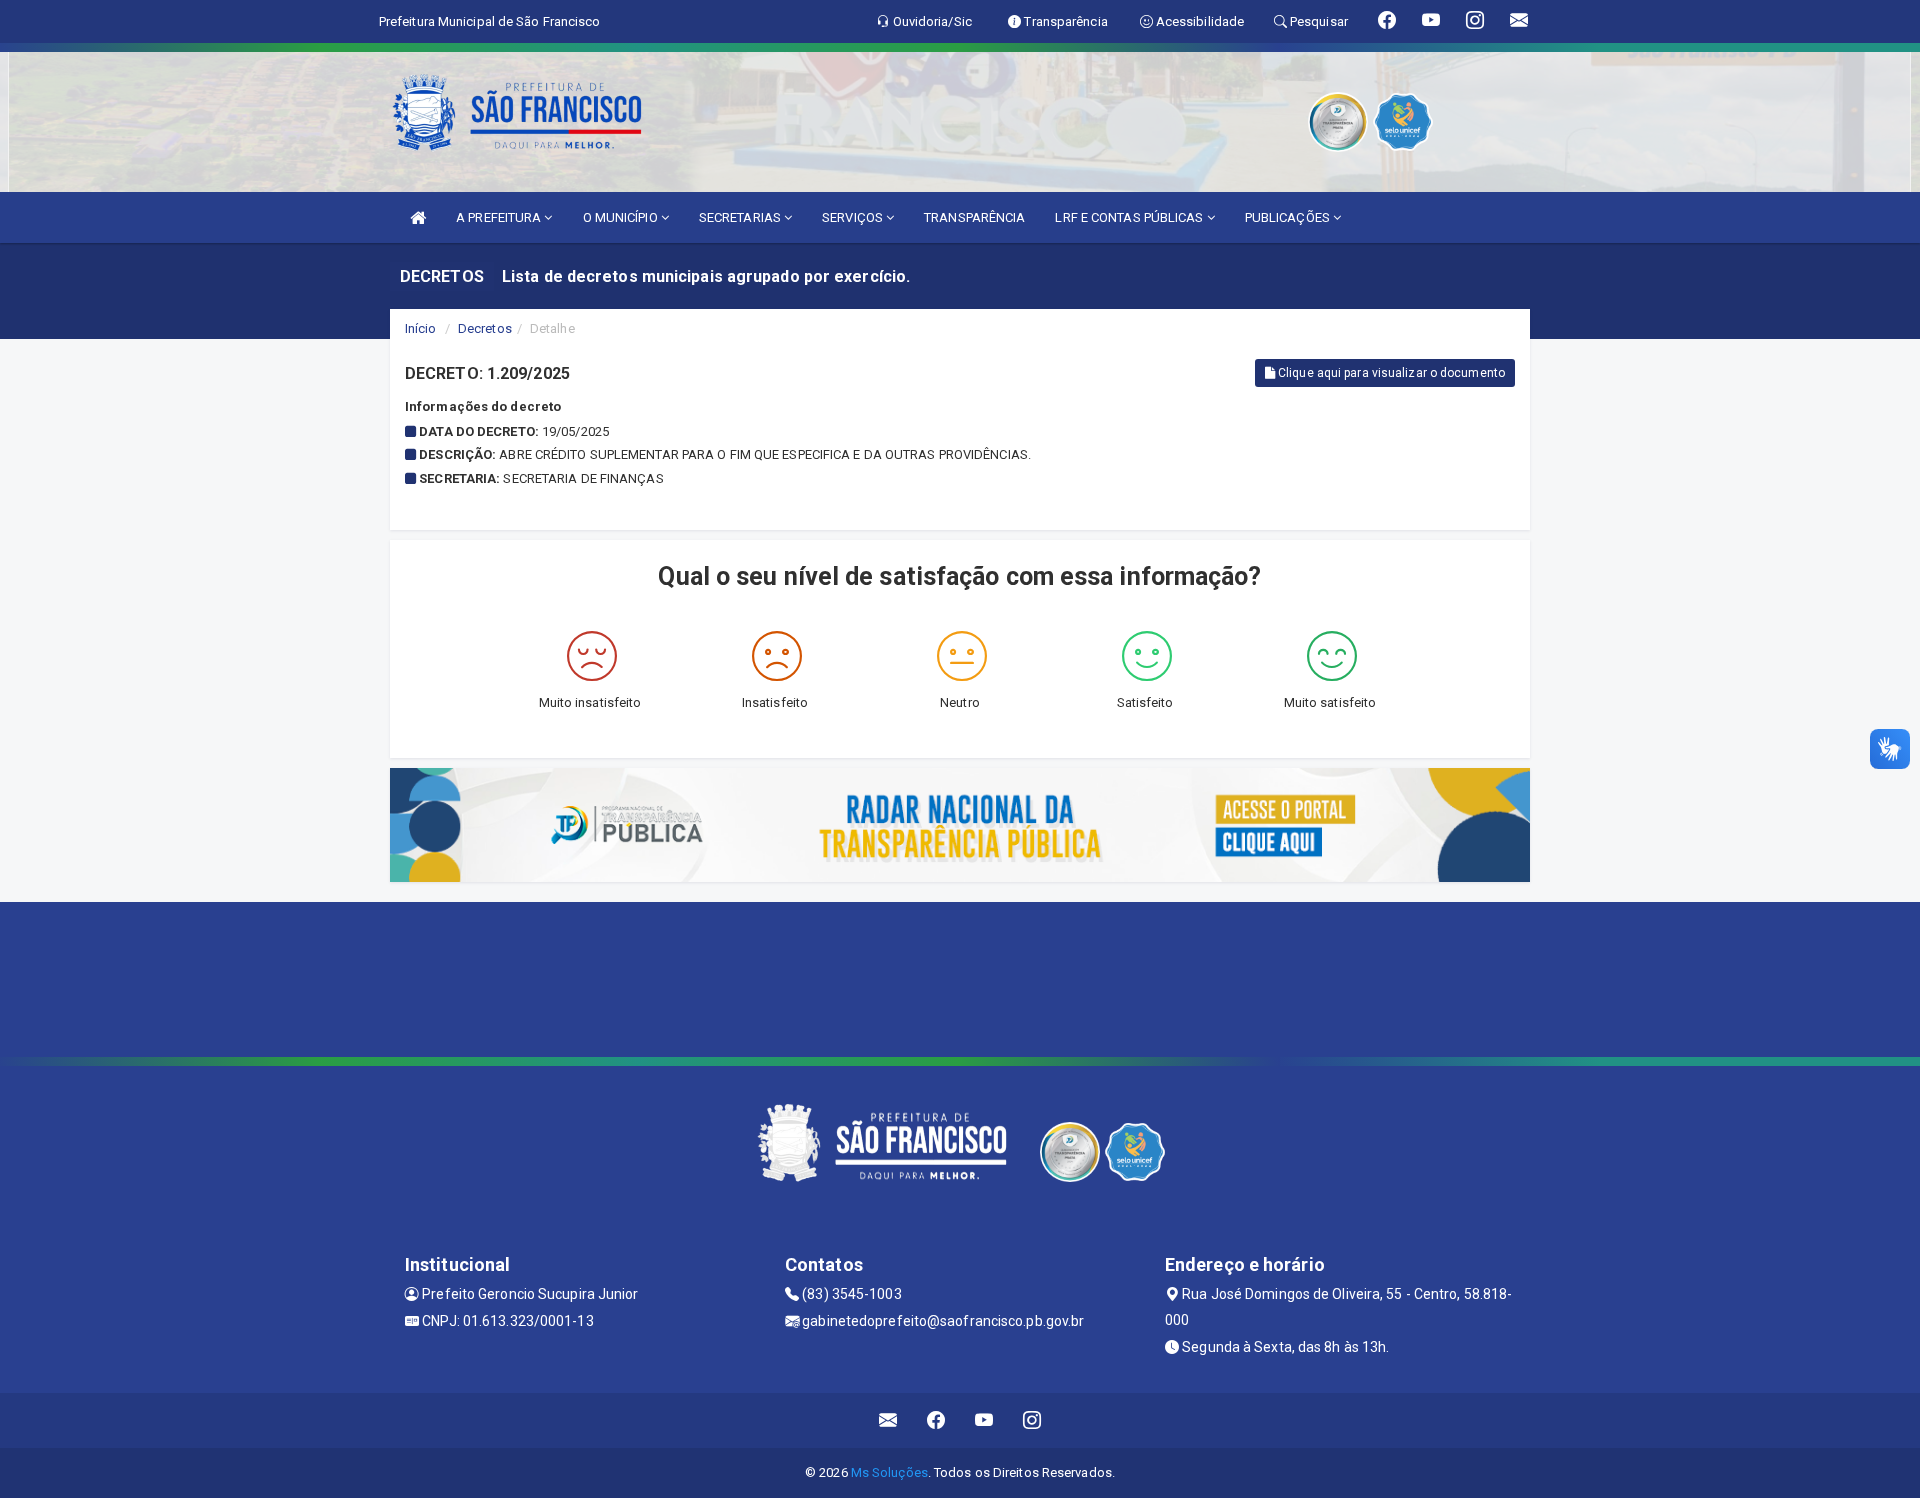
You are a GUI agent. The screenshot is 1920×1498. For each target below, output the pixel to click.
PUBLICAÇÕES (1289, 217)
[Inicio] (418, 217)
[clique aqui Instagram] (1032, 1420)
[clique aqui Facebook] (936, 1420)
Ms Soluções (889, 1472)
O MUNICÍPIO (622, 217)
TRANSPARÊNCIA (974, 217)
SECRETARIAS (741, 217)
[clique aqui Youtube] (984, 1420)
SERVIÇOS (854, 217)
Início (421, 328)
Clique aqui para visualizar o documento (1390, 373)
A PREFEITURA (500, 217)
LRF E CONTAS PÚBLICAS (1130, 217)
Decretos (485, 328)
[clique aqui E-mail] (888, 1420)
